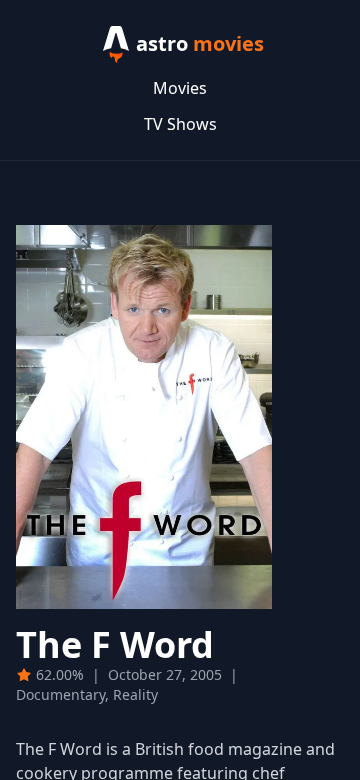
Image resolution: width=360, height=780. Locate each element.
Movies (180, 88)
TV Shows (180, 124)
